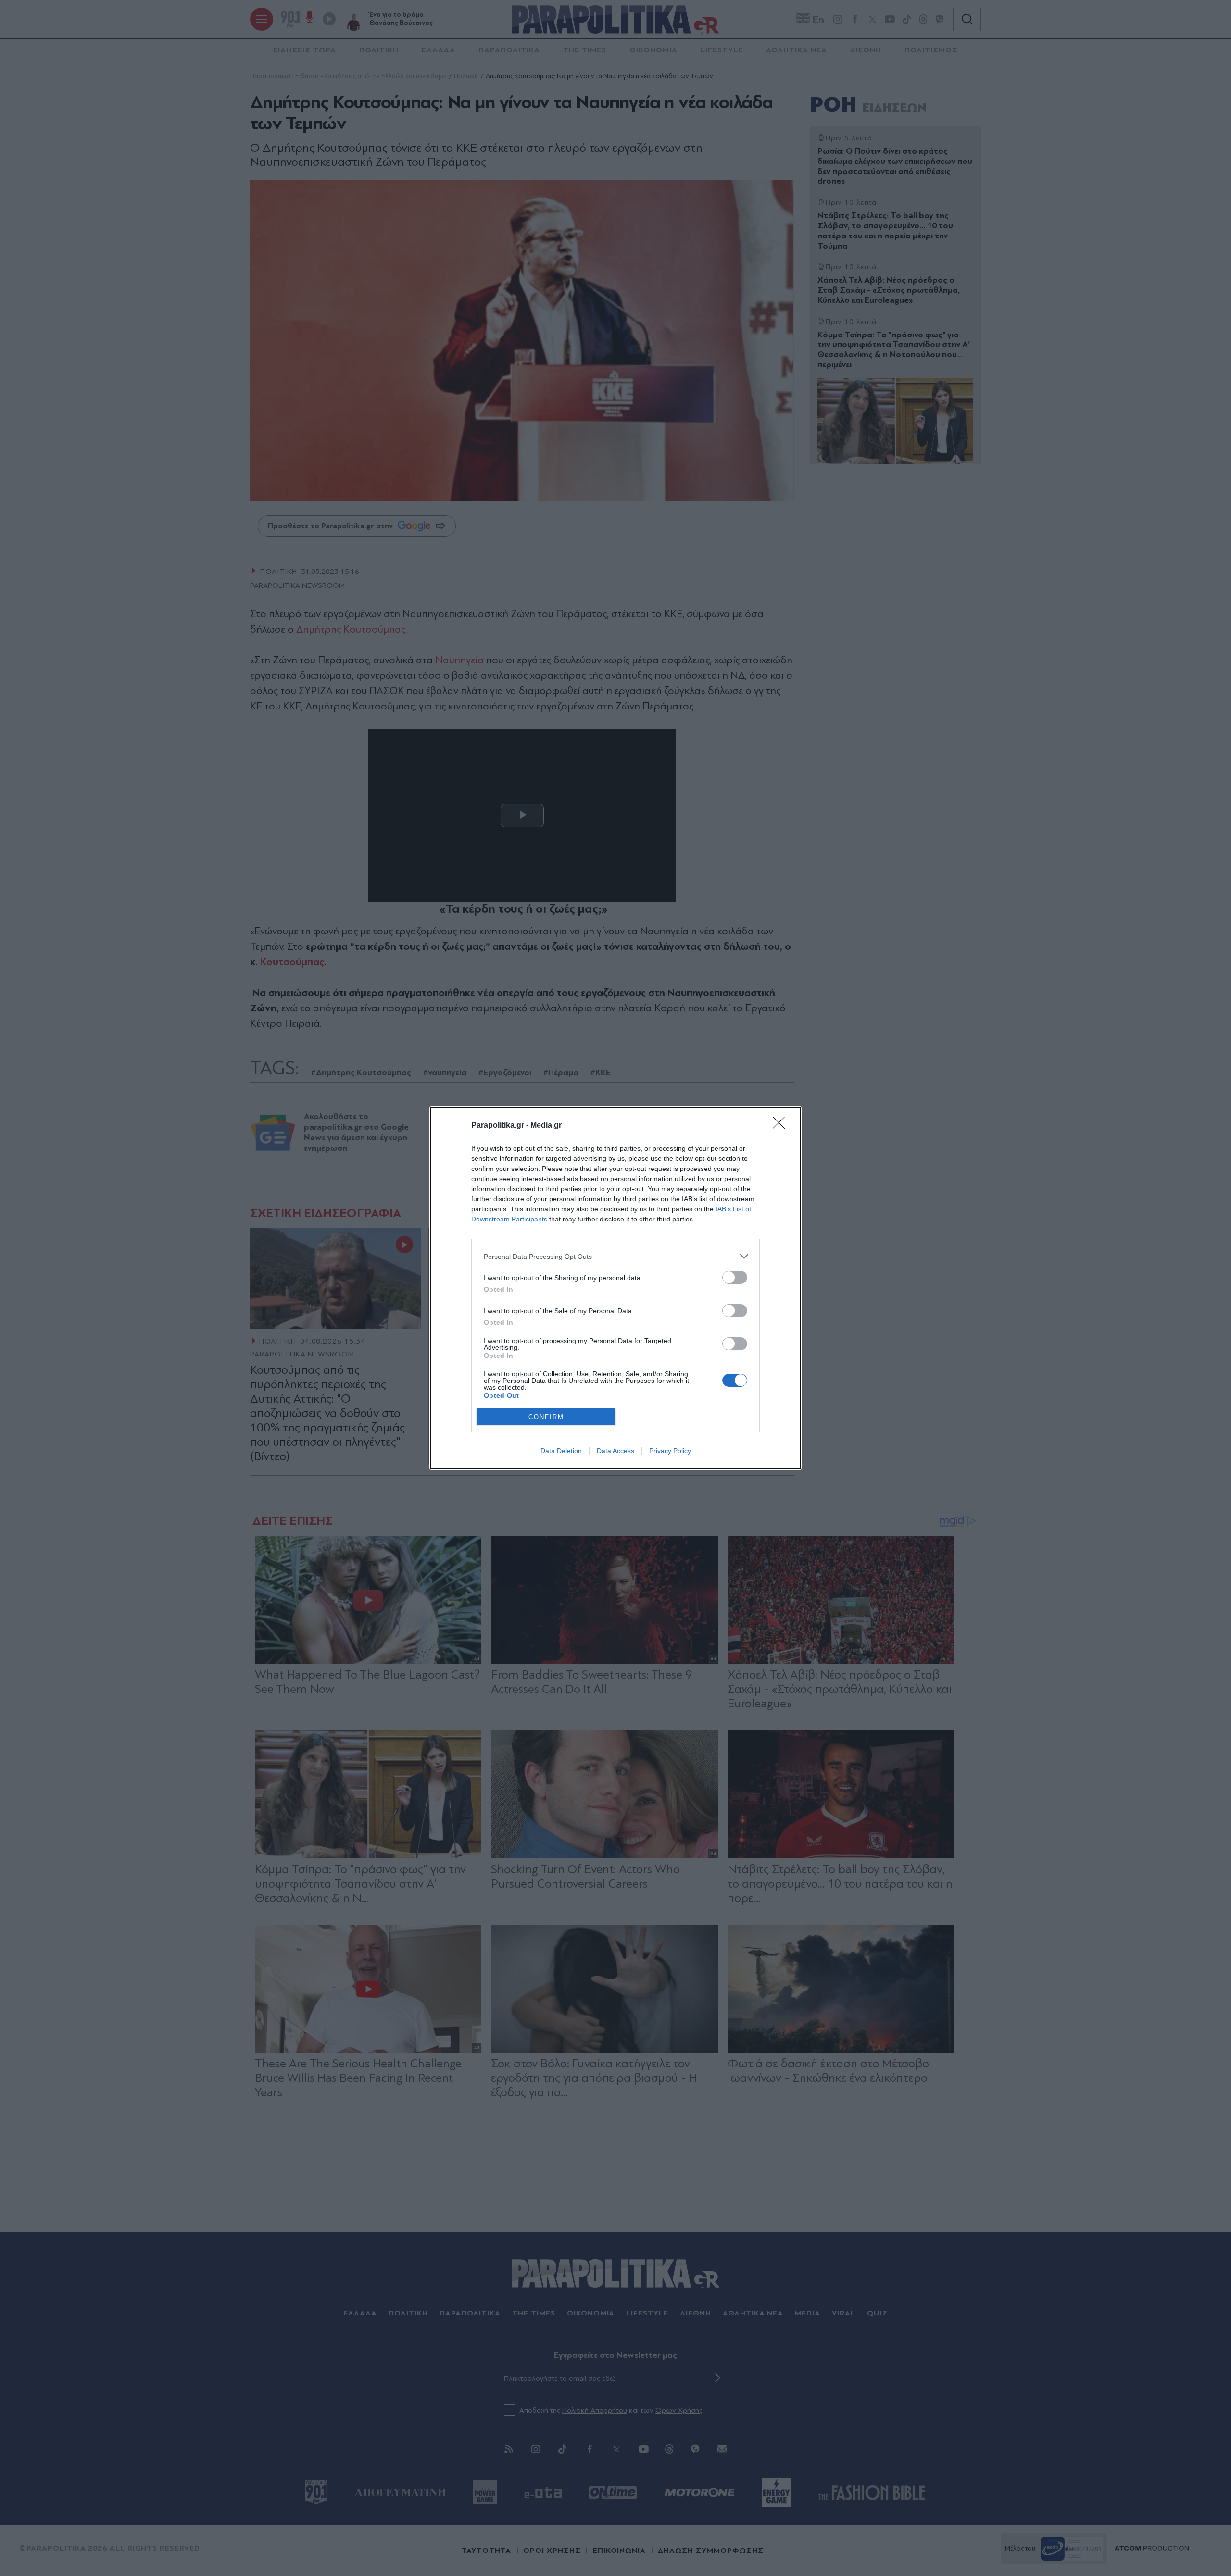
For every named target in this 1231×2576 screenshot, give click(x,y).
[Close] (782, 1126)
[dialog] (615, 1288)
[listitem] (615, 1256)
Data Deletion (561, 1451)
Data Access (615, 1451)
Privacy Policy (670, 1451)
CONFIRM (546, 1417)
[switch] (735, 1277)
